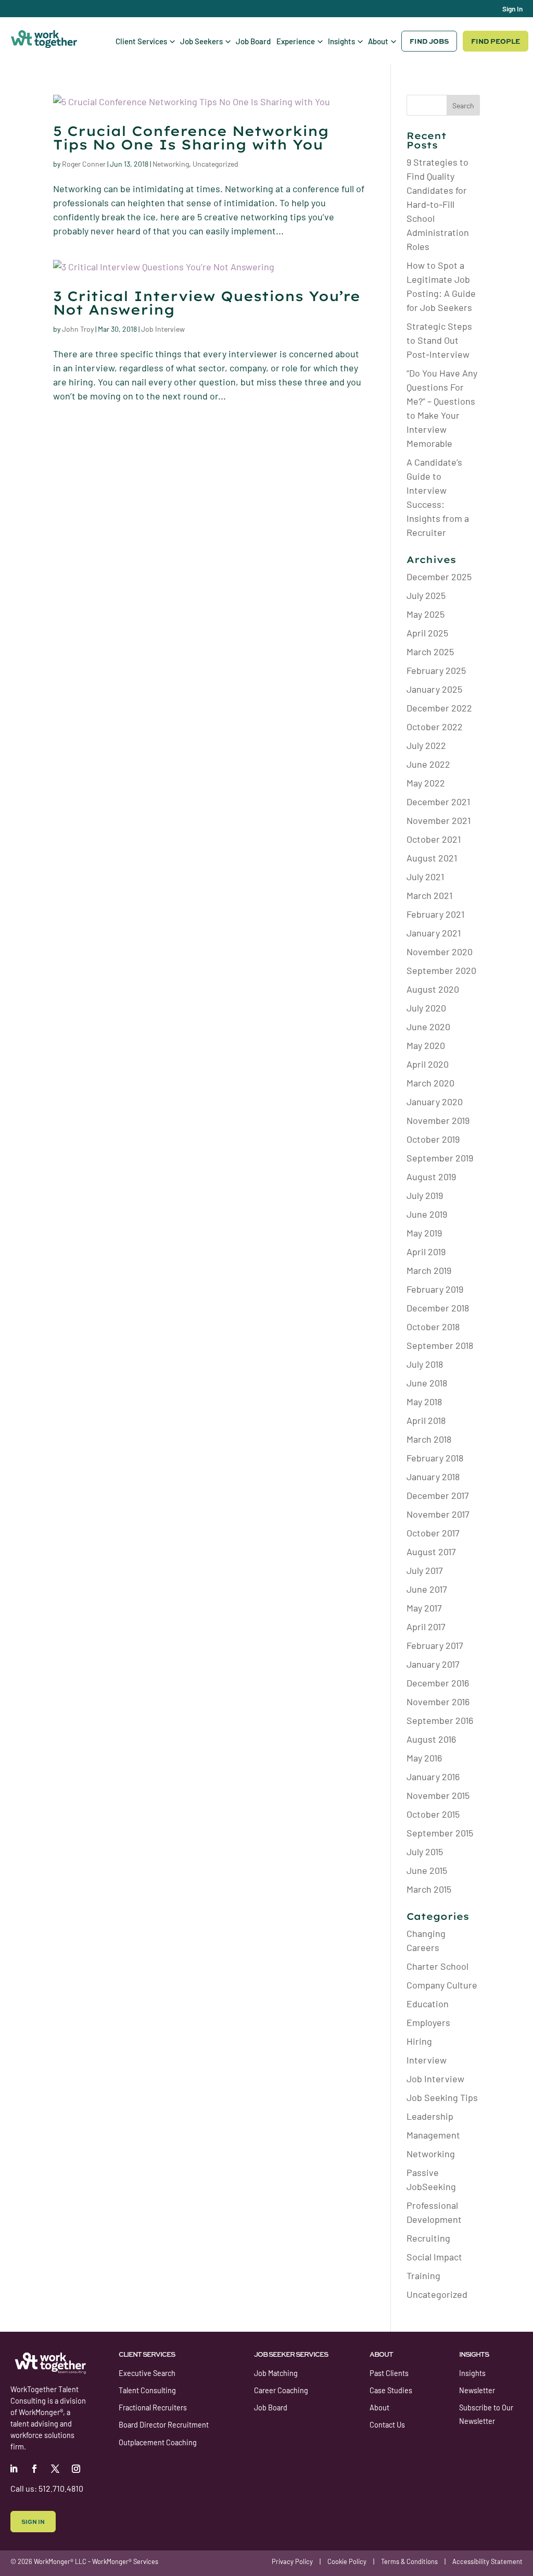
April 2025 (427, 633)
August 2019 (431, 1177)
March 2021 (429, 895)
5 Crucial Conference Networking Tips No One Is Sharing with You (191, 138)
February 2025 (436, 670)
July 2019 (425, 1195)
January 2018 (433, 1477)
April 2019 (426, 1252)
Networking (171, 164)
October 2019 (433, 1139)
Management (433, 2135)
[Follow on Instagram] (76, 2469)
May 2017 (424, 1608)
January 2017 (433, 1664)
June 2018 (427, 1383)
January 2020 (435, 1102)
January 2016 (433, 1777)
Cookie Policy (347, 2561)
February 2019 (435, 1289)
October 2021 (434, 839)
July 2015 (425, 1852)
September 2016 (440, 1720)
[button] (145, 41)
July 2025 (426, 595)
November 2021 (439, 820)
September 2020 (441, 970)
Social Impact (434, 2257)
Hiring (419, 2041)
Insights (472, 2373)
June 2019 (427, 1214)
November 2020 (440, 952)
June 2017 (427, 1589)
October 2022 (435, 727)
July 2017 (425, 1570)
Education (428, 2004)
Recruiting (428, 2238)
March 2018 (429, 1439)
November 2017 (438, 1514)
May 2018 (424, 1402)
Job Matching (276, 2373)
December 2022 (439, 708)
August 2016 (431, 1739)
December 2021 (438, 802)
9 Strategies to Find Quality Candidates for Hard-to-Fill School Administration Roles (438, 204)
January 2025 (434, 689)
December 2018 (438, 1308)
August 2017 (431, 1552)
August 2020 (433, 989)
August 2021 (432, 858)
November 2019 (438, 1120)
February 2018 (435, 1458)
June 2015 (427, 1870)
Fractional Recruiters (153, 2408)
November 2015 (438, 1795)
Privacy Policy (292, 2561)
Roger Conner (84, 164)
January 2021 (434, 933)
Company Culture (442, 1985)
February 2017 (435, 1645)
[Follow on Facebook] (34, 2469)
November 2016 (438, 1702)
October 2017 (433, 1533)
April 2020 (428, 1064)
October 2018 (433, 1327)
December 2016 (438, 1683)
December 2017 (438, 1495)
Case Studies (391, 2390)
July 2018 (425, 1364)
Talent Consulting (147, 2390)
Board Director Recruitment (164, 2425)
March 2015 (429, 1889)
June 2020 (428, 1027)
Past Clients (389, 2373)
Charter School (437, 1966)
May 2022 (426, 783)
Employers (428, 2022)
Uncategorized (215, 164)
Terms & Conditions (409, 2561)
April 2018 (426, 1420)
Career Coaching (281, 2390)
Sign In (512, 9)
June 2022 (428, 764)
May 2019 (424, 1233)
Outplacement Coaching (158, 2442)
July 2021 (425, 877)
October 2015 (433, 1814)
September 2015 (440, 1833)
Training (423, 2275)
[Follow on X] (55, 2469)
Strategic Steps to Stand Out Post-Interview (439, 340)
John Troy (78, 329)
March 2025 (430, 652)
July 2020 (426, 1008)
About (379, 2408)
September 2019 (440, 1158)
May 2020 (426, 1045)
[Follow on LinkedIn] (14, 2469)
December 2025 (439, 577)
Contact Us (387, 2425)
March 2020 (430, 1083)
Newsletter (477, 2390)
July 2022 (426, 745)
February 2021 (435, 914)
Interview (427, 2060)
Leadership (430, 2116)
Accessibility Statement (487, 2561)
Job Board (271, 2408)
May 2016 (424, 1758)
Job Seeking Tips (442, 2097)
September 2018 (440, 1345)
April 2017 (426, 1627)
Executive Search (147, 2373)
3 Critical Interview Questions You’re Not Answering (207, 303)
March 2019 (429, 1270)
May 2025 (426, 614)
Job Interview (163, 329)
